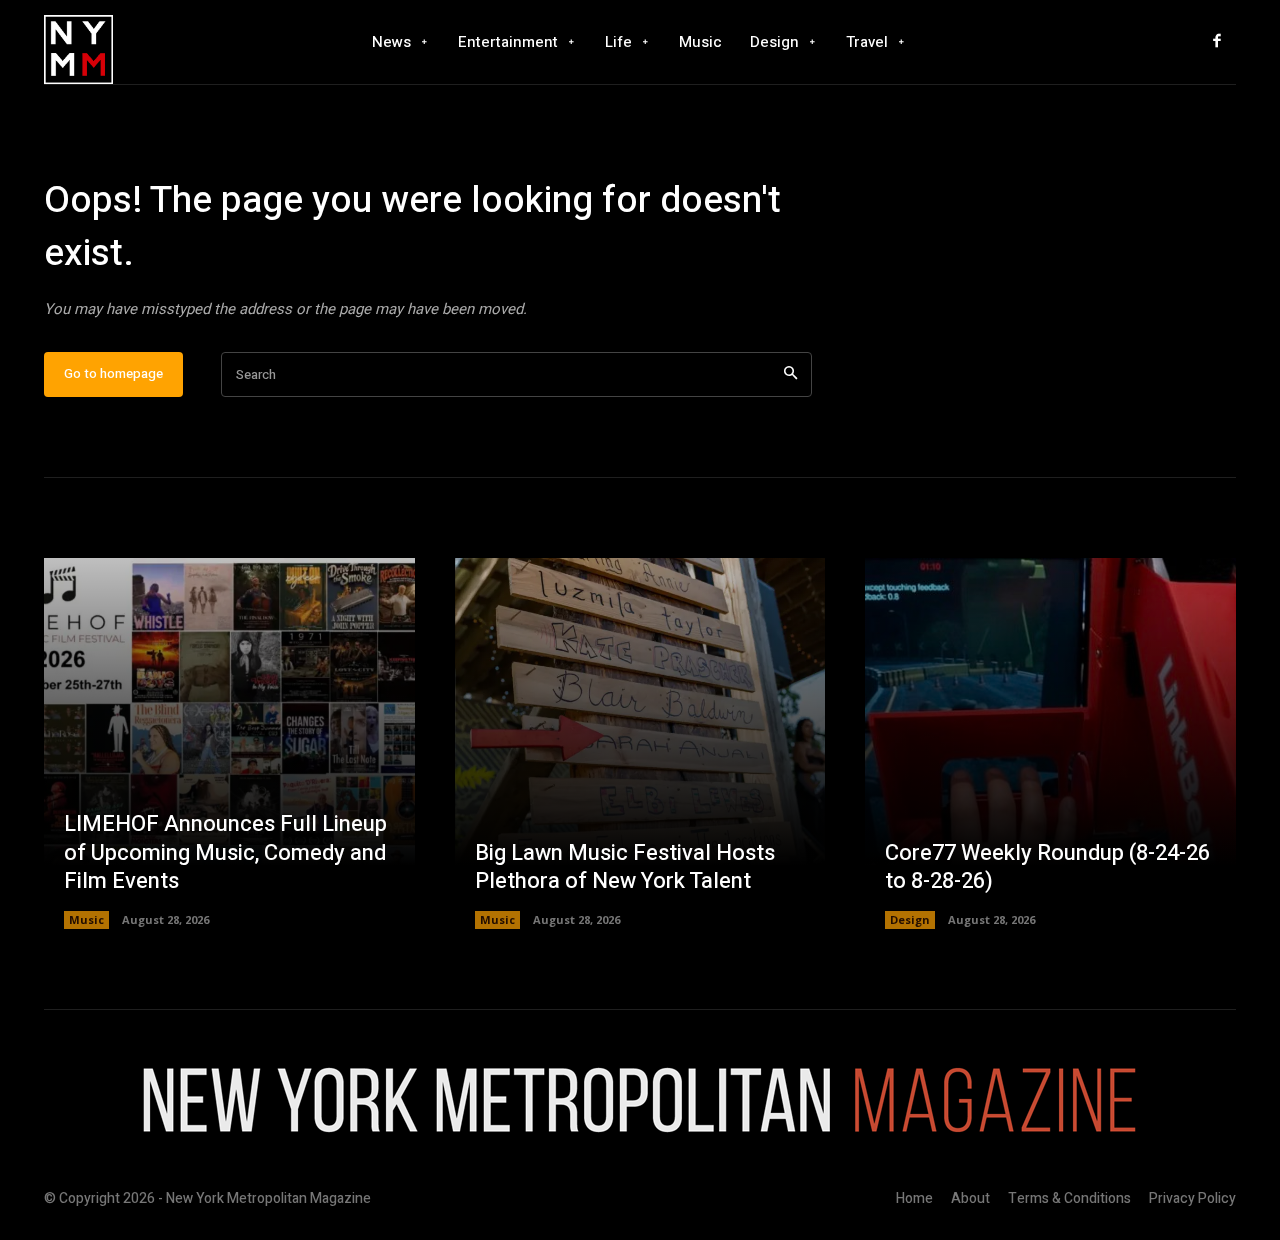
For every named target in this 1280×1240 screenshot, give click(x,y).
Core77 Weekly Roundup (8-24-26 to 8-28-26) (1047, 867)
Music (86, 919)
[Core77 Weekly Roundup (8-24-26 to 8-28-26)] (1050, 743)
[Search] (790, 374)
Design (910, 919)
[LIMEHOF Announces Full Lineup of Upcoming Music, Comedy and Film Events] (229, 743)
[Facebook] (1217, 42)
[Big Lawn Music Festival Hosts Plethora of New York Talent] (640, 743)
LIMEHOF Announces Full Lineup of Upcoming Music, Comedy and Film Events (225, 852)
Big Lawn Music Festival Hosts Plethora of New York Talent (625, 867)
